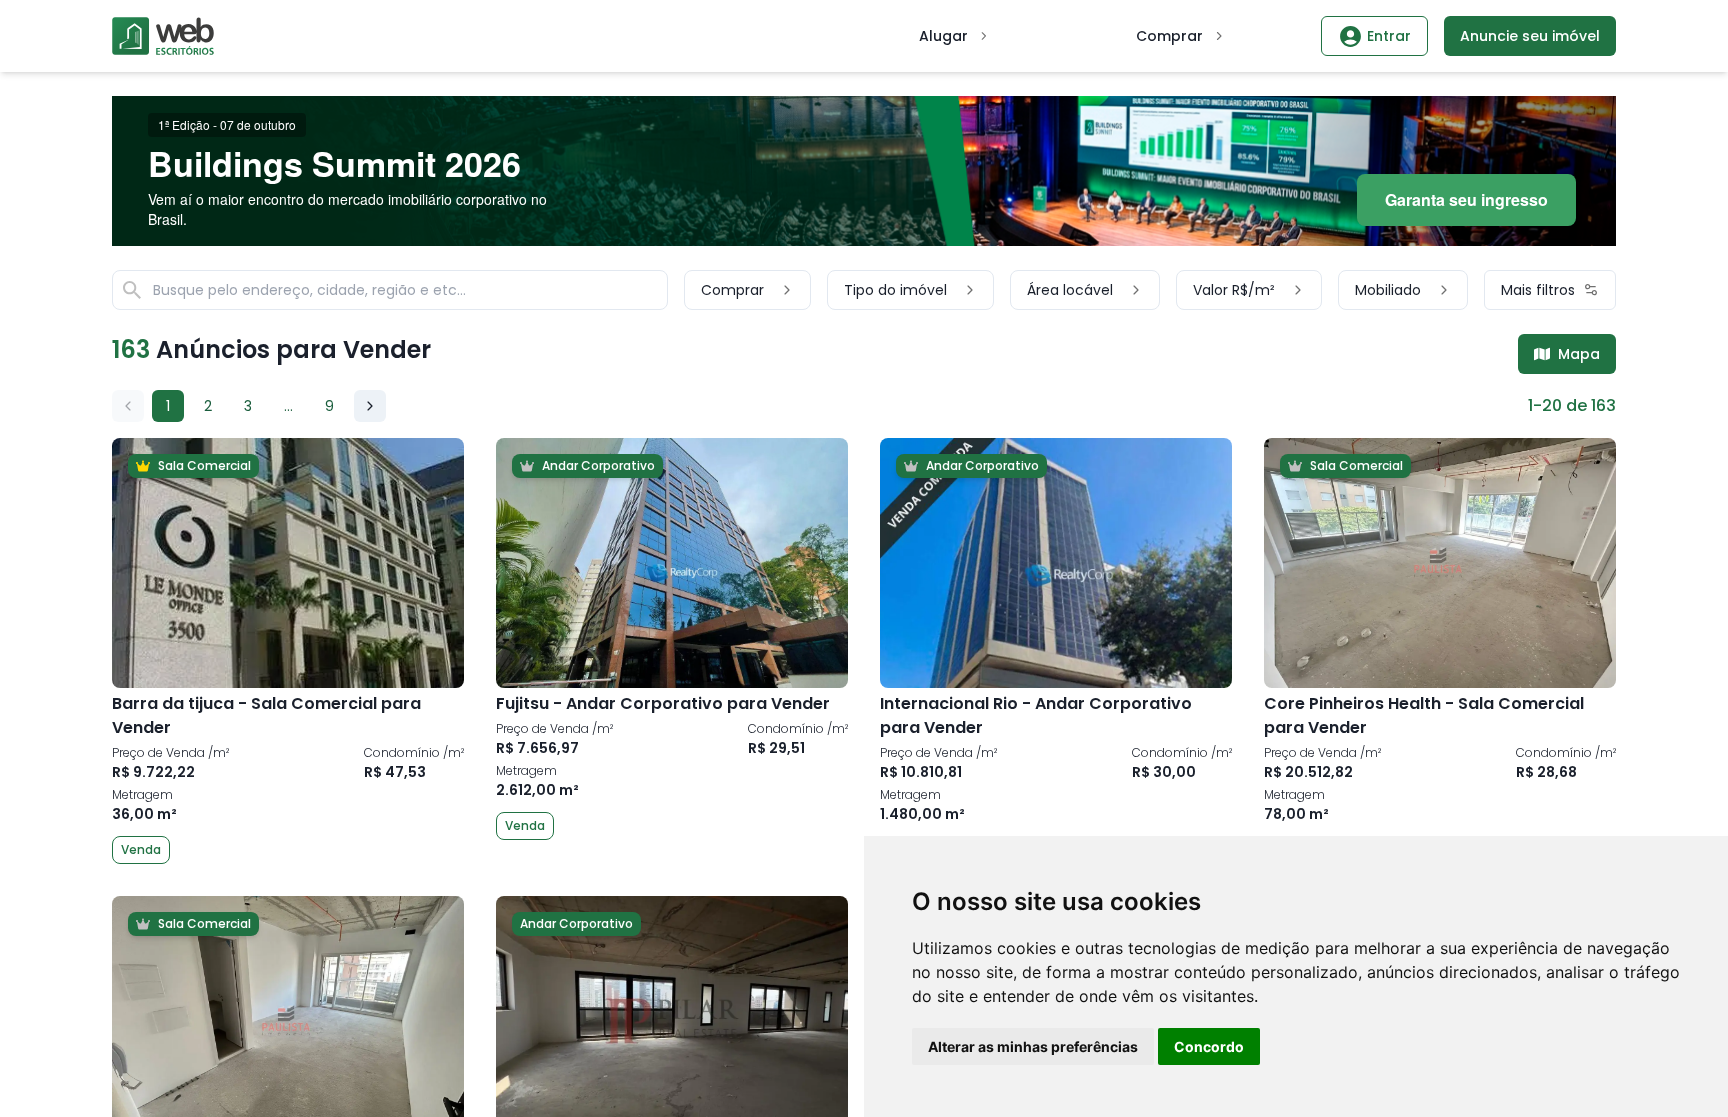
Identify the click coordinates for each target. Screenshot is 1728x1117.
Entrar (1389, 36)
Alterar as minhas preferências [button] (1033, 1046)
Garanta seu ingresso (1466, 199)
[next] (370, 406)
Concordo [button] (1209, 1046)
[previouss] (128, 406)
